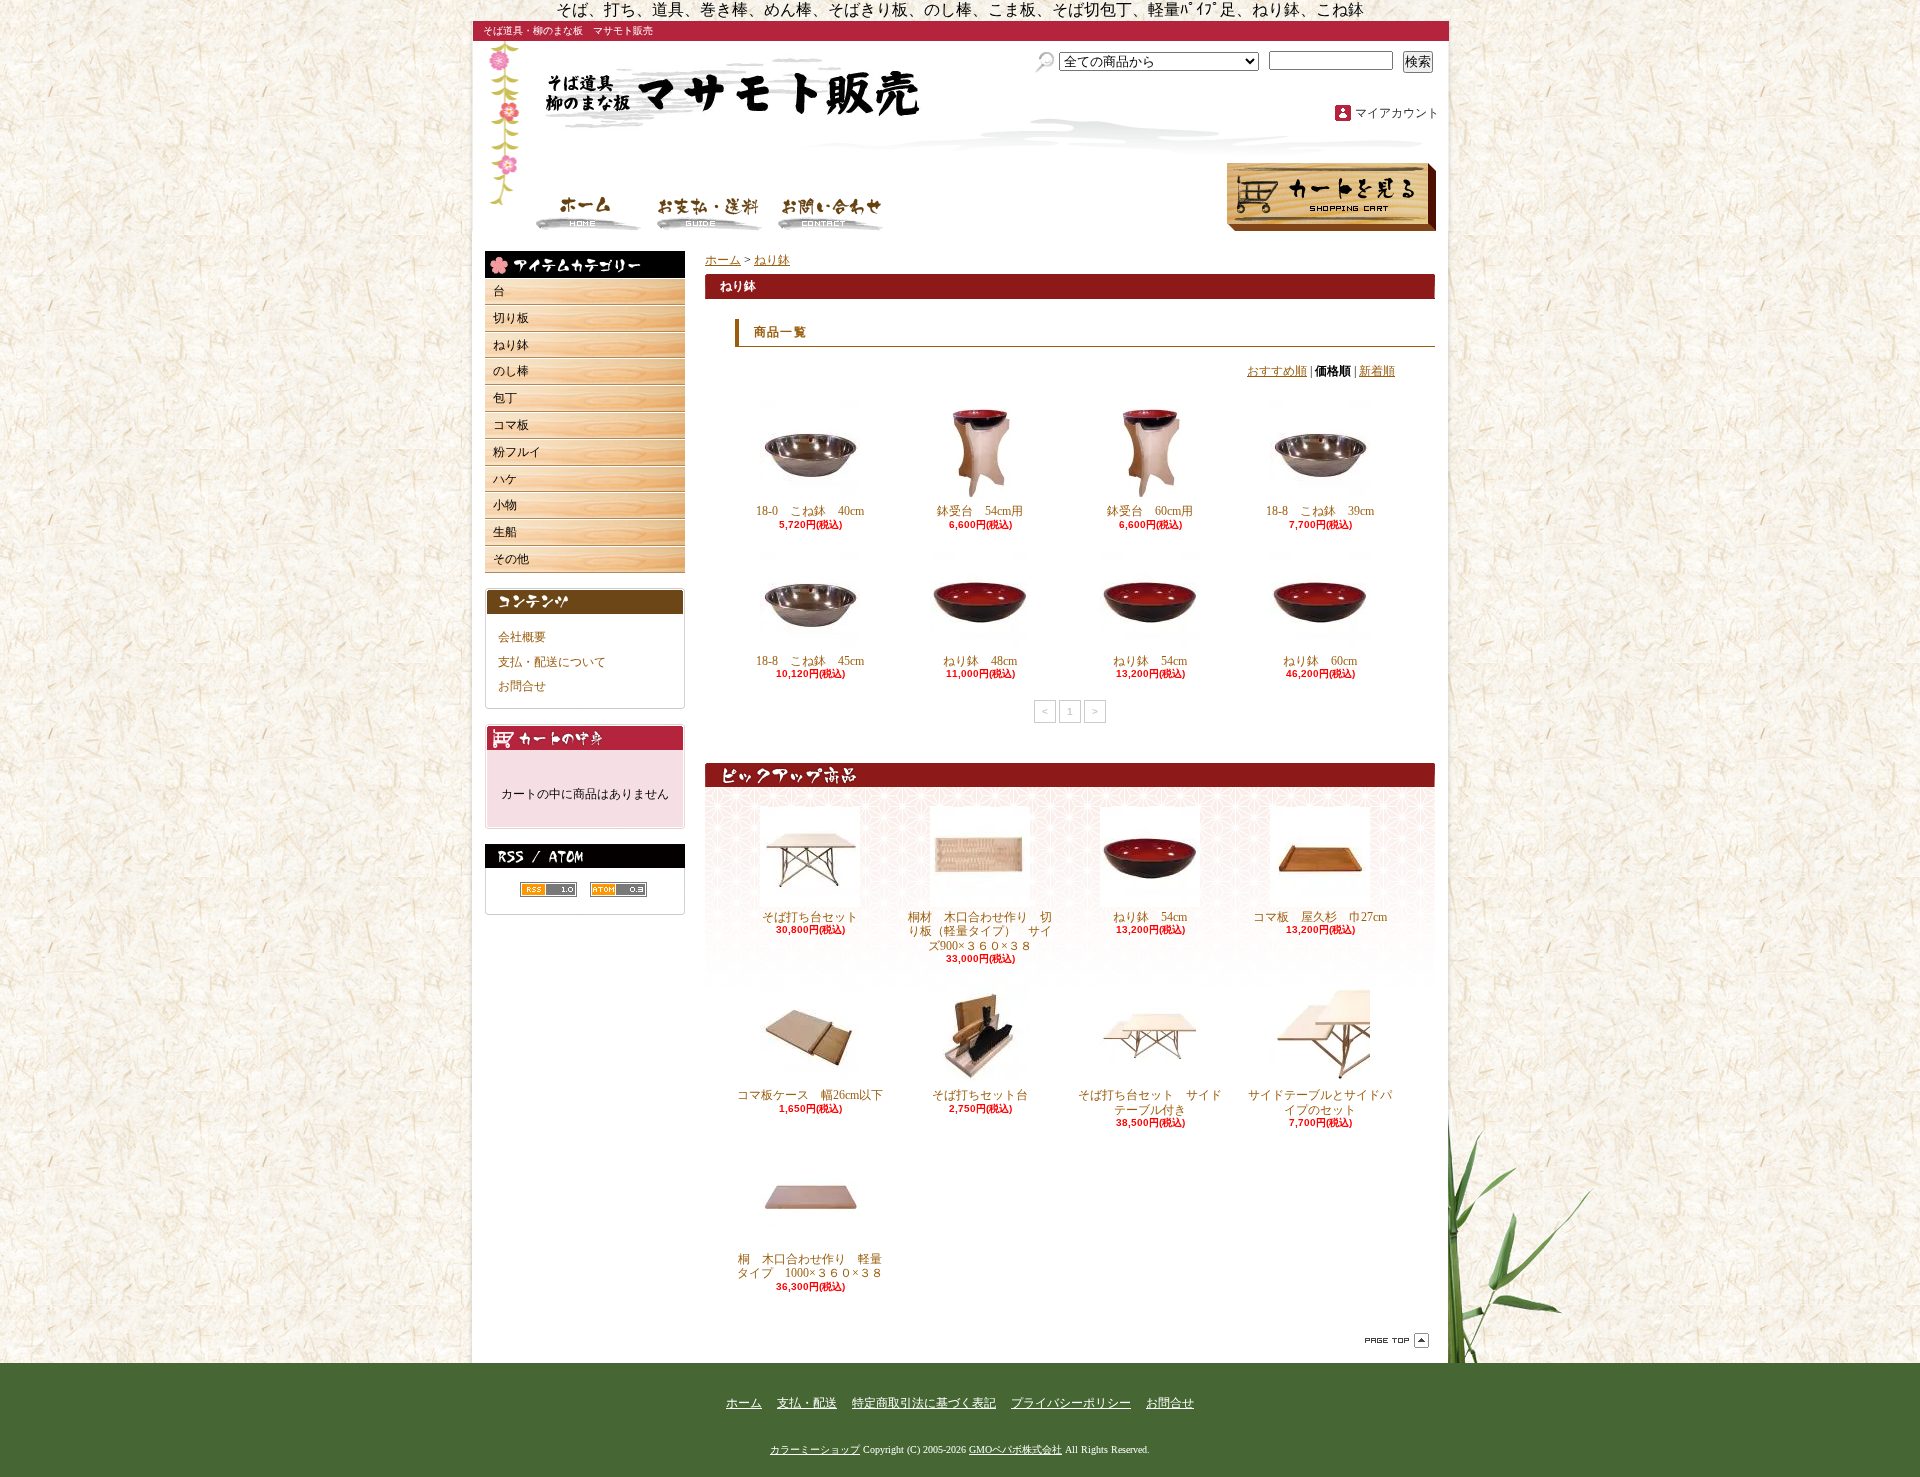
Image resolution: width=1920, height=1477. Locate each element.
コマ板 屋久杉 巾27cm (1338, 917)
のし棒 (511, 371)
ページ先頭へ (1397, 1340)
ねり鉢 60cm (1320, 661)
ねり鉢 (511, 345)
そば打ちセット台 (980, 1095)
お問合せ (831, 213)
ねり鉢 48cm (980, 661)
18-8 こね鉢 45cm (810, 661)
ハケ (505, 479)
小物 (505, 505)
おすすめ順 (1277, 371)
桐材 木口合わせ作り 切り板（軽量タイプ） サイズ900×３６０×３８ (980, 931)
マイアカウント (1397, 113)
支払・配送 (807, 1403)
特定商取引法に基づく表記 (924, 1403)
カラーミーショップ (815, 1449)
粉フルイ (517, 452)
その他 (511, 559)
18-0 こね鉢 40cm (810, 511)
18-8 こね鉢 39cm (1320, 511)
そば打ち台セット (810, 917)
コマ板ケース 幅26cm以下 (810, 1095)
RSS (548, 889)
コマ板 (511, 425)
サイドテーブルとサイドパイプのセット (1320, 1102)
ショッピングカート (1331, 197)
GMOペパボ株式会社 (1015, 1449)
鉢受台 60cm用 (1150, 511)
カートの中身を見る (585, 737)
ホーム (589, 213)
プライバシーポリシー (1071, 1403)
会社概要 (522, 637)
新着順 (1377, 371)
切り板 (511, 318)
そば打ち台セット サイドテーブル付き (1150, 1102)
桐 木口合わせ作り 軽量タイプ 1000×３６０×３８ (810, 1266)
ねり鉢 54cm (1150, 661)
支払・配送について (710, 213)
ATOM (618, 889)
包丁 (505, 398)
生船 (505, 532)
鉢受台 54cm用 (980, 511)
